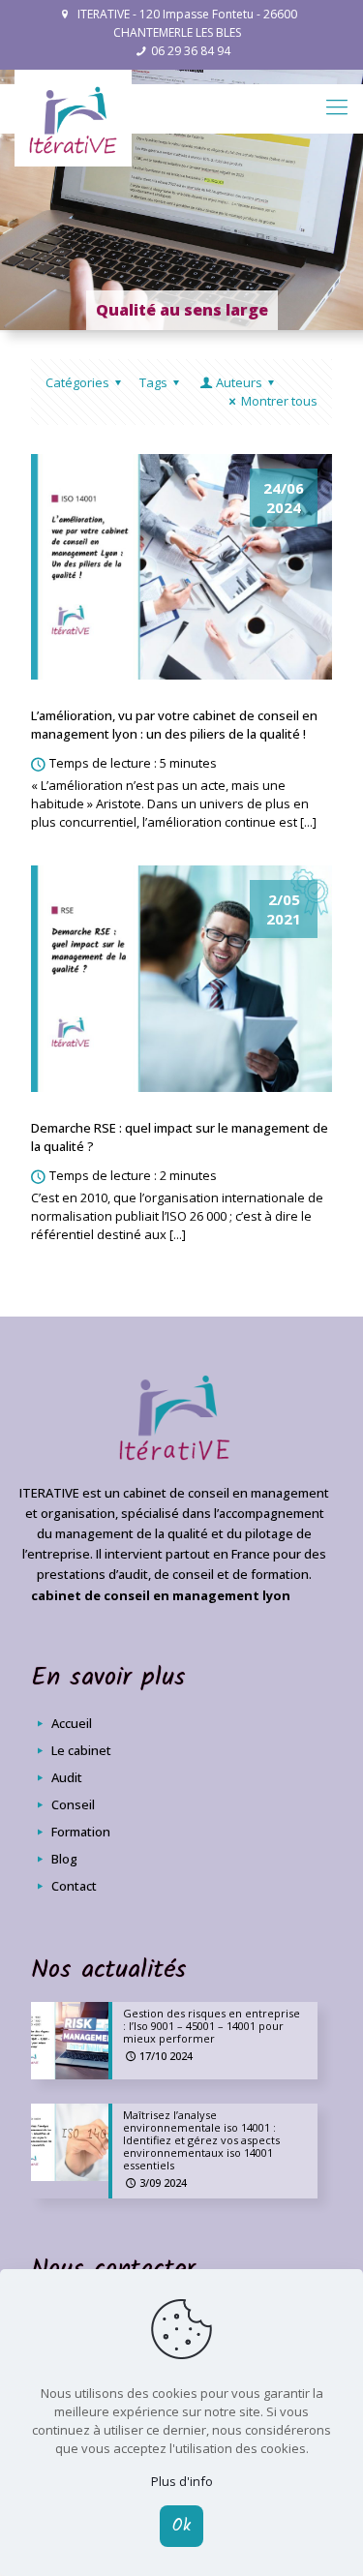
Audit (65, 1777)
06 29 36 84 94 (191, 51)
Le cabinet (80, 1750)
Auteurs (239, 382)
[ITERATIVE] (73, 118)
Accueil (70, 1723)
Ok (181, 2526)
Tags (153, 382)
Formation (79, 1832)
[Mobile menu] (337, 106)
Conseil (72, 1804)
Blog (63, 1859)
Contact (73, 1886)
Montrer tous (279, 401)
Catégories (77, 382)
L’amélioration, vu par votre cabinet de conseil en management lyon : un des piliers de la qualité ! (174, 725)
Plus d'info (182, 2481)
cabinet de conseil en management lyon (161, 1595)
